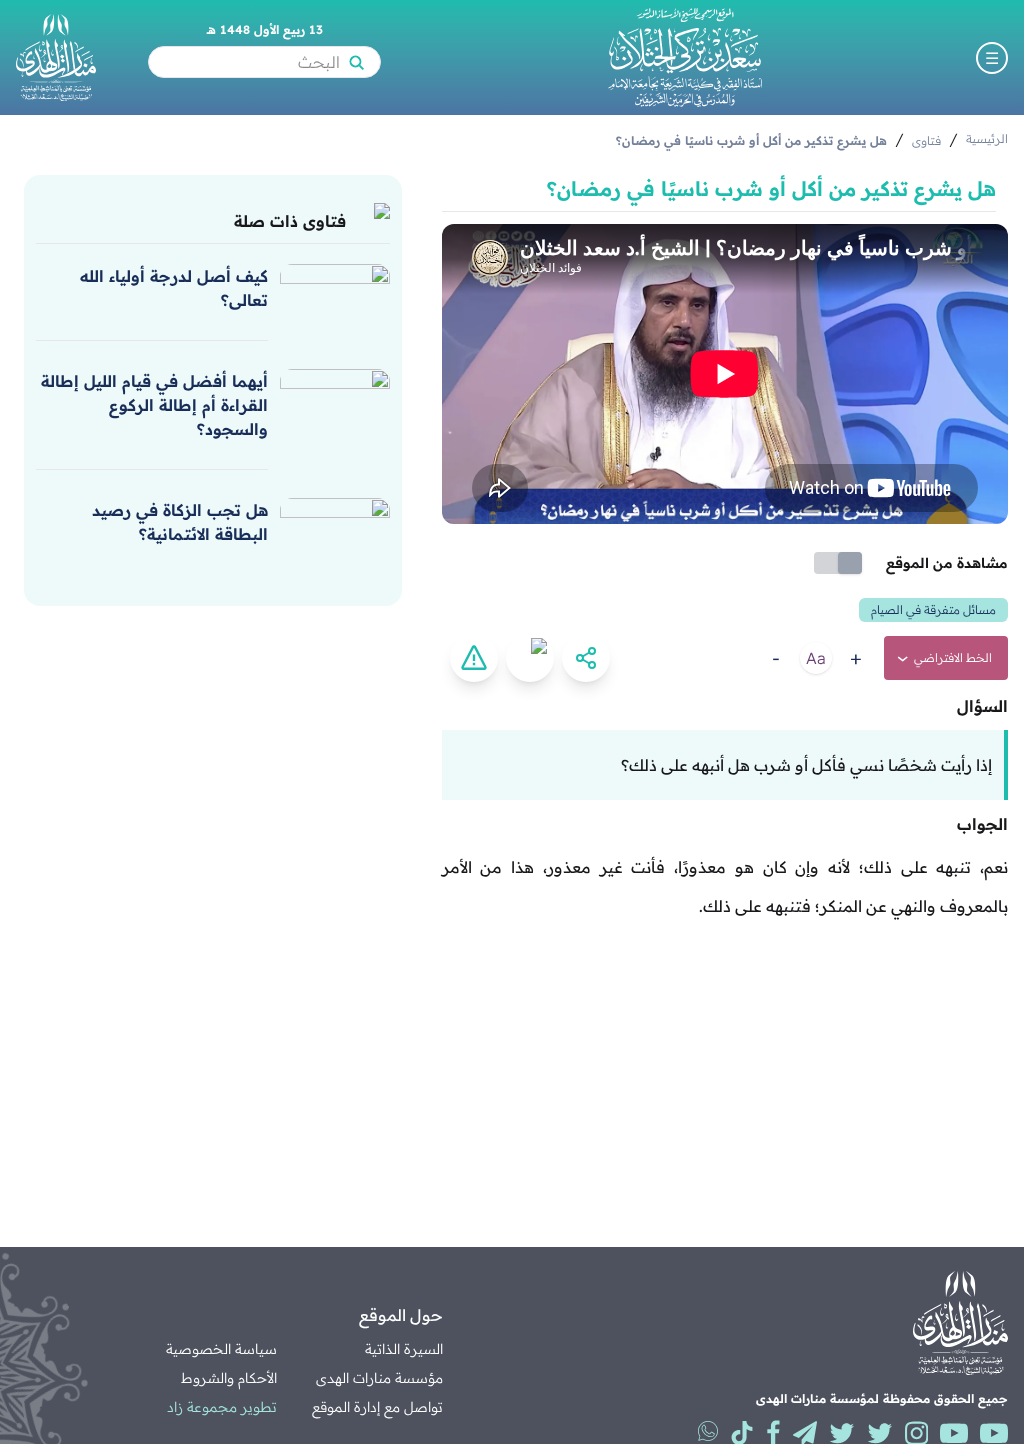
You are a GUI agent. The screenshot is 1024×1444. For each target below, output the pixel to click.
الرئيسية (987, 138)
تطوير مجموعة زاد (222, 1407)
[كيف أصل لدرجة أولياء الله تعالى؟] (335, 294)
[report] (474, 658)
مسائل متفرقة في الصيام (933, 609)
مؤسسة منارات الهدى (379, 1378)
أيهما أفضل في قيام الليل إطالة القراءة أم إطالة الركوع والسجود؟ (154, 405)
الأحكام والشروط (229, 1378)
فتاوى (926, 140)
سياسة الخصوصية (221, 1349)
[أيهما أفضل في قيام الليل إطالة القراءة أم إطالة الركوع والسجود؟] (335, 399)
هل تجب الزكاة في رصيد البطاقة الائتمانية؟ (180, 522)
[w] (708, 1431)
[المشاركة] (586, 658)
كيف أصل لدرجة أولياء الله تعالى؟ (174, 288)
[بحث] (356, 62)
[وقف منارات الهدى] (56, 57)
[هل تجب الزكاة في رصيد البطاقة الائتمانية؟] (335, 528)
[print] (530, 658)
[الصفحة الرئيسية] (685, 57)
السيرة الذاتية (404, 1349)
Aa (816, 658)
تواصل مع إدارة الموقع (377, 1407)
